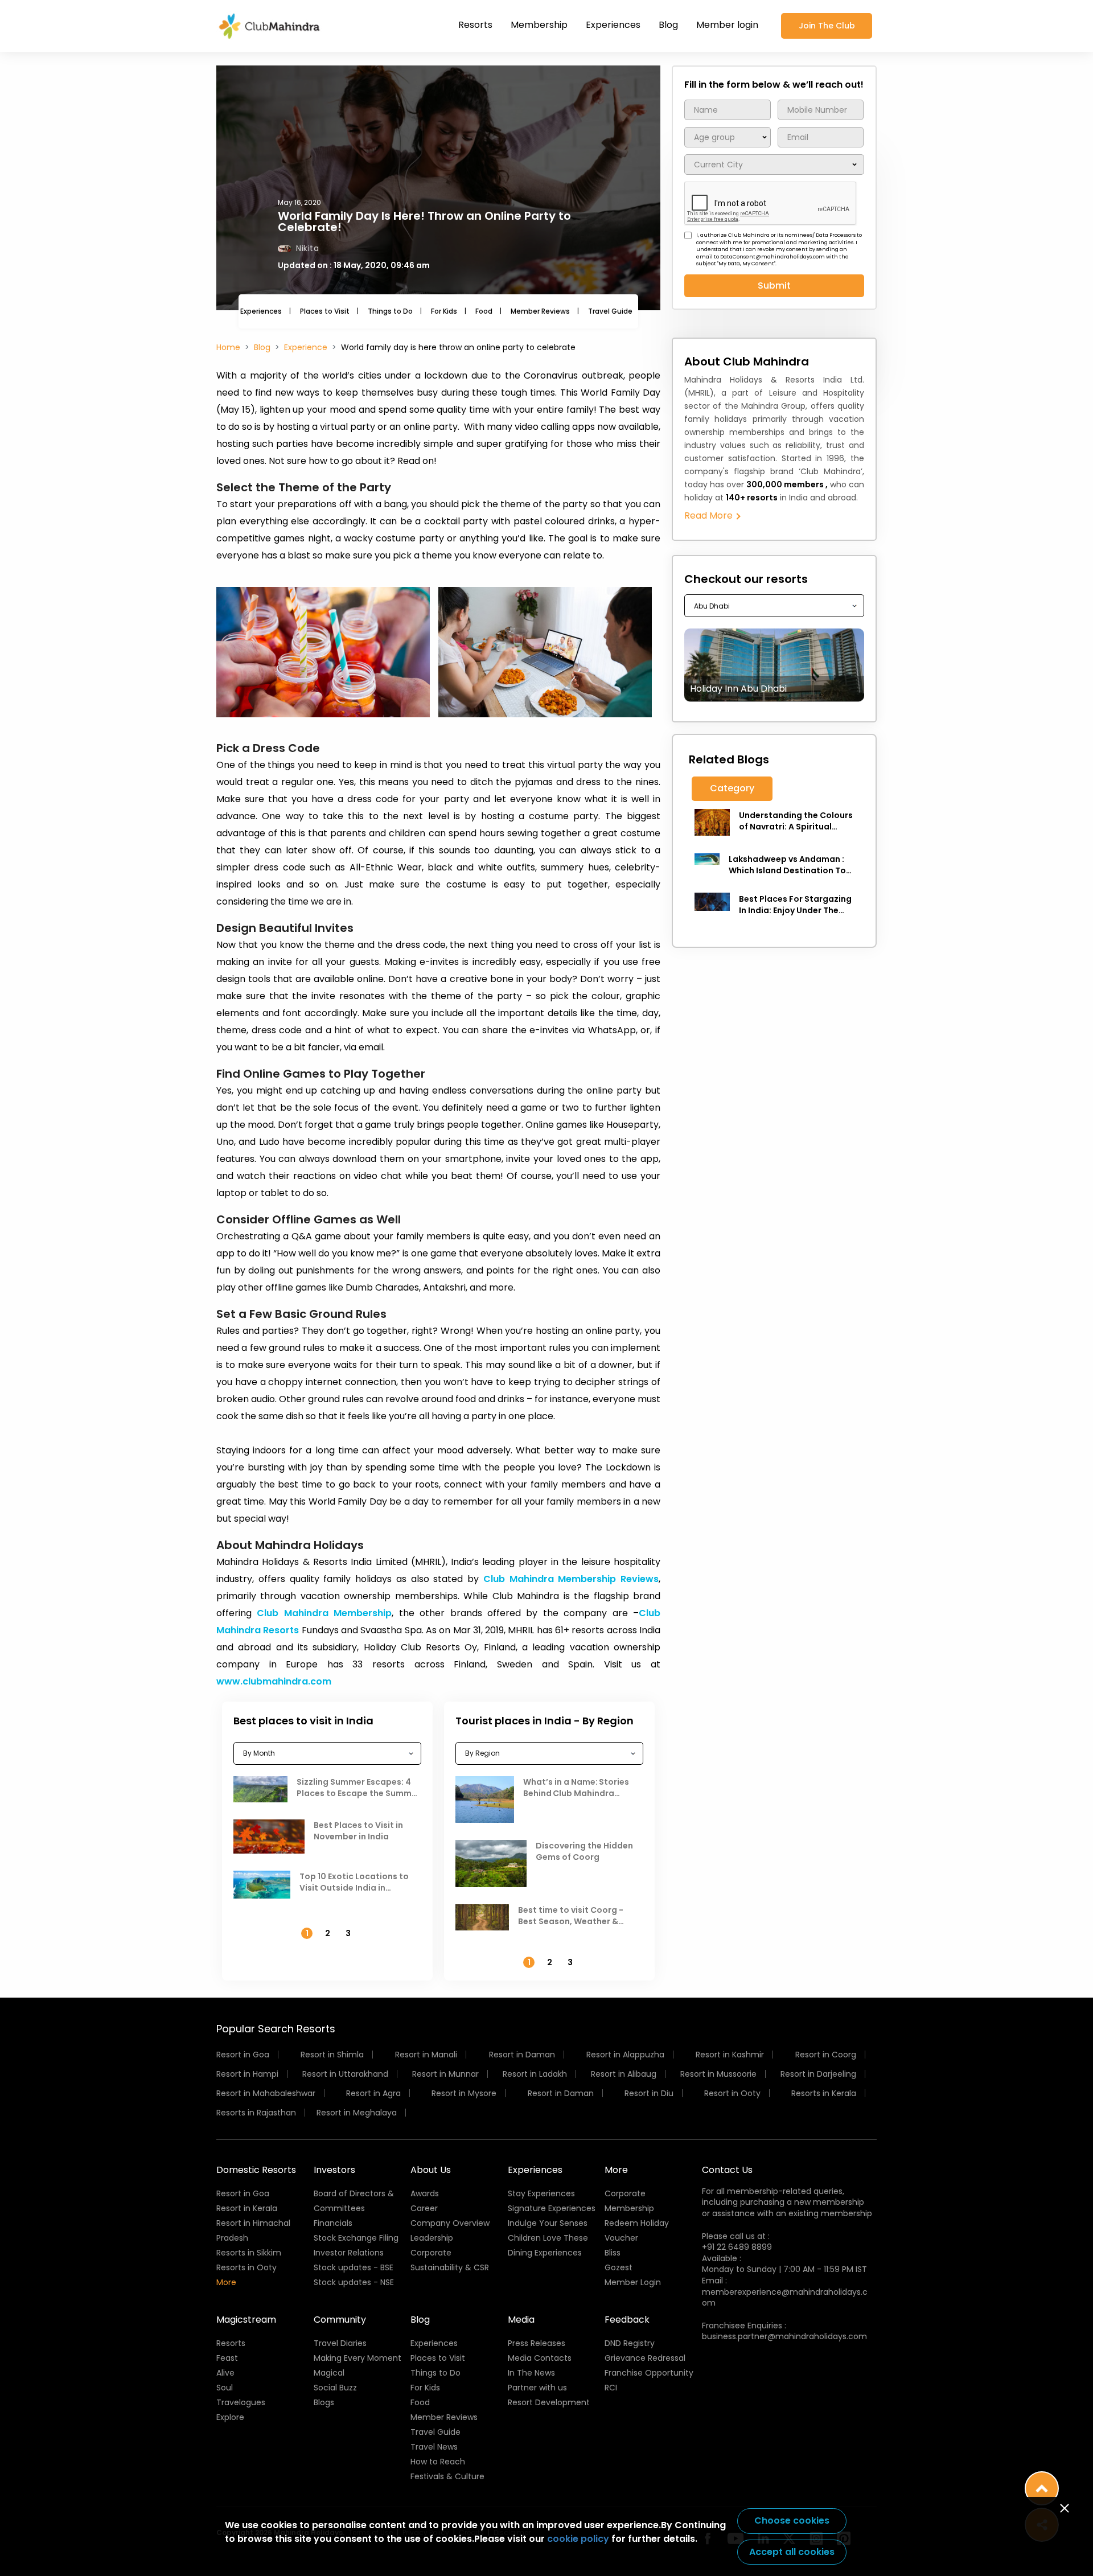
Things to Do (390, 311)
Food (484, 311)
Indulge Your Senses (548, 2223)
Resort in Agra (373, 2093)
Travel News (434, 2447)
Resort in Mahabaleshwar (266, 2093)
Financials (333, 2223)
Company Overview (450, 2223)
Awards (425, 2193)
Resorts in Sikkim (249, 2253)
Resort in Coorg (826, 2055)
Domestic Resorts (256, 2170)
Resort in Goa (243, 2055)
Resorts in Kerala (824, 2093)
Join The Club (827, 26)
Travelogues (241, 2402)
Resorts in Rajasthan (256, 2113)
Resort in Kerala (247, 2208)
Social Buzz (335, 2388)
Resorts (475, 25)
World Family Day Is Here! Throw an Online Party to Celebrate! (424, 221)
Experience (306, 347)
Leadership (432, 2238)
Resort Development (549, 2402)
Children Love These (548, 2238)
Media (521, 2320)
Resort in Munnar (445, 2074)
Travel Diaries (340, 2343)
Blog (668, 25)
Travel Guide (610, 311)
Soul (225, 2388)
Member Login (633, 2282)
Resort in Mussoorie (718, 2074)
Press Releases (537, 2343)
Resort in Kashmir (730, 2055)
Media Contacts (540, 2358)
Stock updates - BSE (354, 2267)
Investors (334, 2170)
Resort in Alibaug (624, 2074)
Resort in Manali (426, 2055)
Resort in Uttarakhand (345, 2074)
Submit (774, 285)
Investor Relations (349, 2253)
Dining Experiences (545, 2253)
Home (228, 347)
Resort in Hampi (247, 2074)
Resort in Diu (649, 2093)
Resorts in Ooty (246, 2267)
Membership (539, 25)
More (226, 2282)
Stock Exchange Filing (356, 2238)
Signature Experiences (552, 2208)
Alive (225, 2373)
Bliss (613, 2253)
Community (340, 2320)
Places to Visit (325, 311)
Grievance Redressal (645, 2358)
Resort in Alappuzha (625, 2055)
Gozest (619, 2267)
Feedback (627, 2320)
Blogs (324, 2402)
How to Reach (438, 2462)
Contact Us (727, 2170)
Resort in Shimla (332, 2055)
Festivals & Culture (447, 2476)
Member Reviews (540, 311)
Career (424, 2208)
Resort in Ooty (732, 2093)
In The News (531, 2373)
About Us (431, 2170)
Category (732, 788)
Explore (230, 2417)
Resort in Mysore (464, 2093)
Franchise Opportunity (649, 2373)
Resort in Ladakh (535, 2074)
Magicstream (246, 2320)
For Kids (444, 311)
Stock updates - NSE (354, 2282)
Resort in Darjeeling (818, 2074)
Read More (710, 515)
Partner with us (537, 2388)
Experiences (613, 25)
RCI (611, 2388)
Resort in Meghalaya (357, 2113)
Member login (727, 25)
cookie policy (578, 2539)
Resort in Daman (522, 2055)
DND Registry (630, 2343)
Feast (227, 2358)
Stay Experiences (541, 2193)
